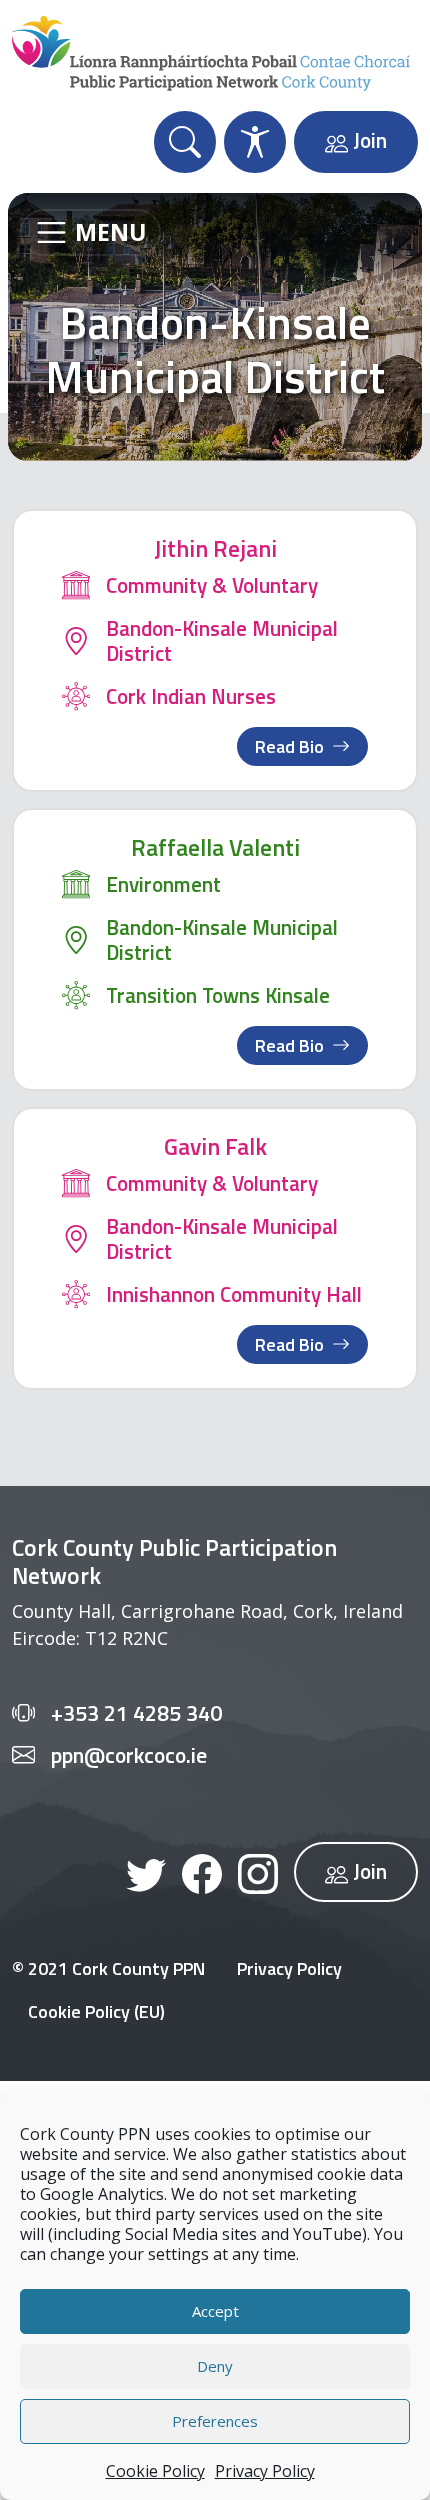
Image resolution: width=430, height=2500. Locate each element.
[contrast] (255, 142)
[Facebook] (202, 1872)
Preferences (215, 2421)
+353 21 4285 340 (136, 1713)
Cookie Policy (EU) (96, 2011)
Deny (215, 2366)
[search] (185, 142)
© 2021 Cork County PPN (108, 1968)
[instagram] (258, 1872)
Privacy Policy (265, 2471)
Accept (215, 2311)
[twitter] (146, 1872)
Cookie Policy (155, 2471)
